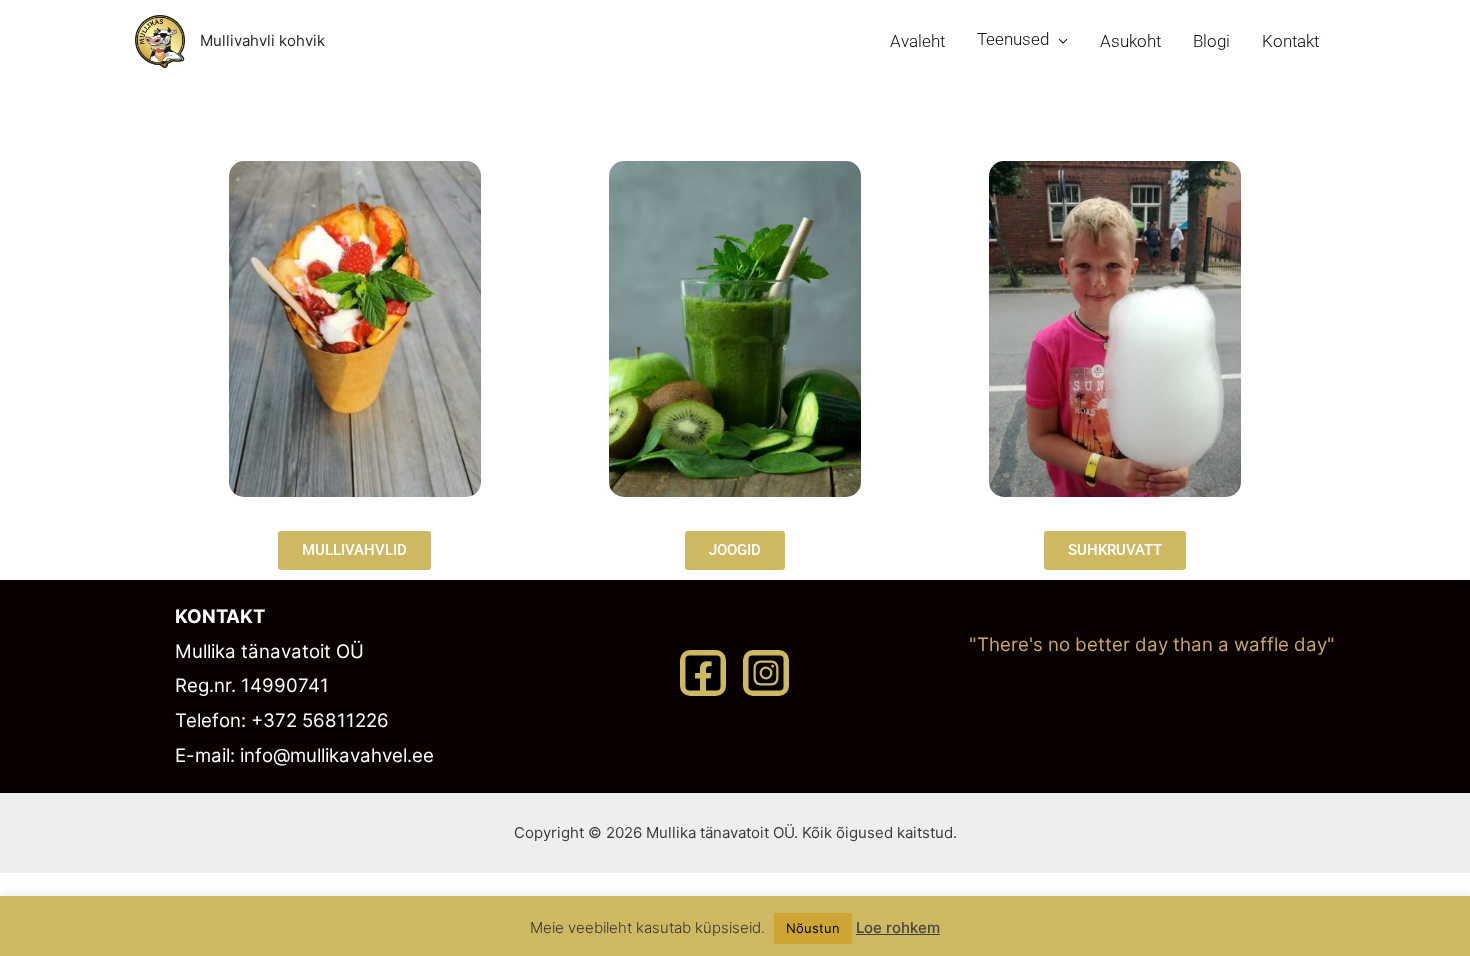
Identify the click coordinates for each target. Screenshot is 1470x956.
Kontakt (1290, 41)
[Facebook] (703, 673)
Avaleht (917, 41)
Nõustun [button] (813, 928)
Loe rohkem (898, 927)
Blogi (1211, 41)
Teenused (1013, 39)
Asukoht (1130, 41)
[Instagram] (766, 673)
